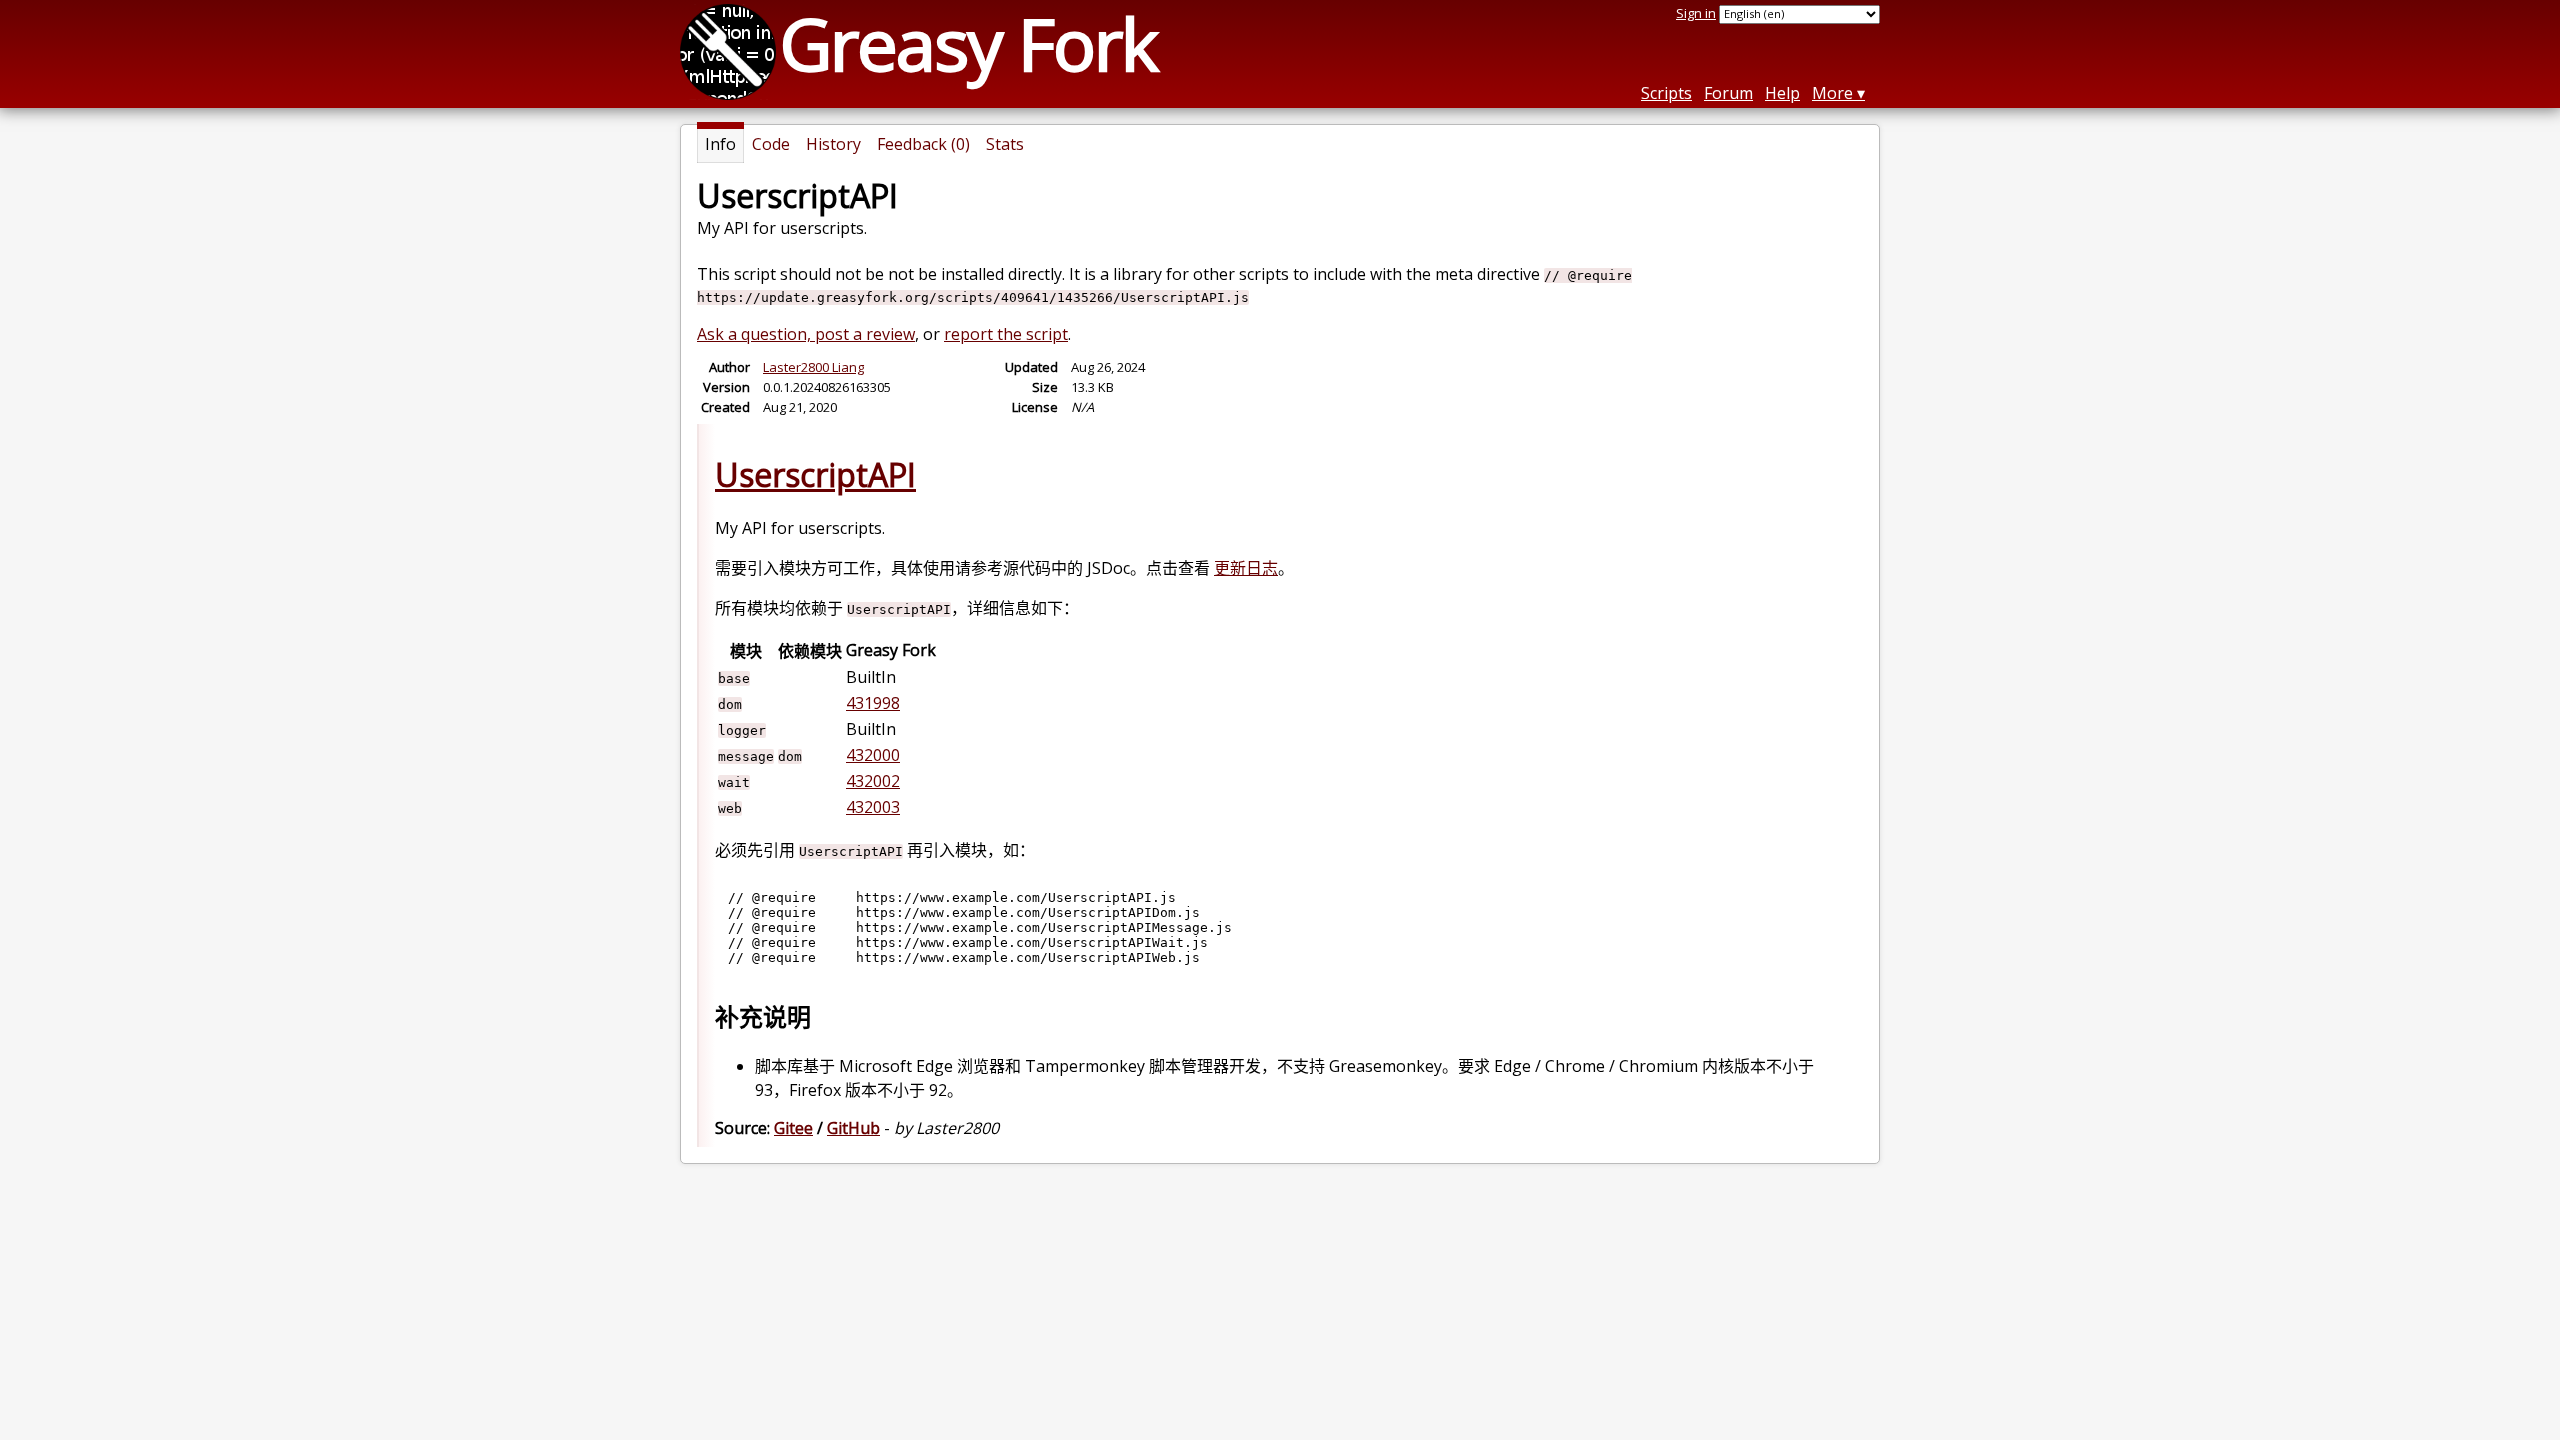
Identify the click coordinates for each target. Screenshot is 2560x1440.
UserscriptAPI (815, 474)
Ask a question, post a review (806, 334)
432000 (873, 755)
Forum (1728, 93)
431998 (873, 703)
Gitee (793, 1128)
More (1832, 93)
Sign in (1696, 13)
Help (1782, 93)
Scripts (1666, 93)
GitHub (853, 1128)
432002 (873, 781)
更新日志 (1246, 568)
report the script (1006, 334)
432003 (873, 807)
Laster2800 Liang (813, 367)
